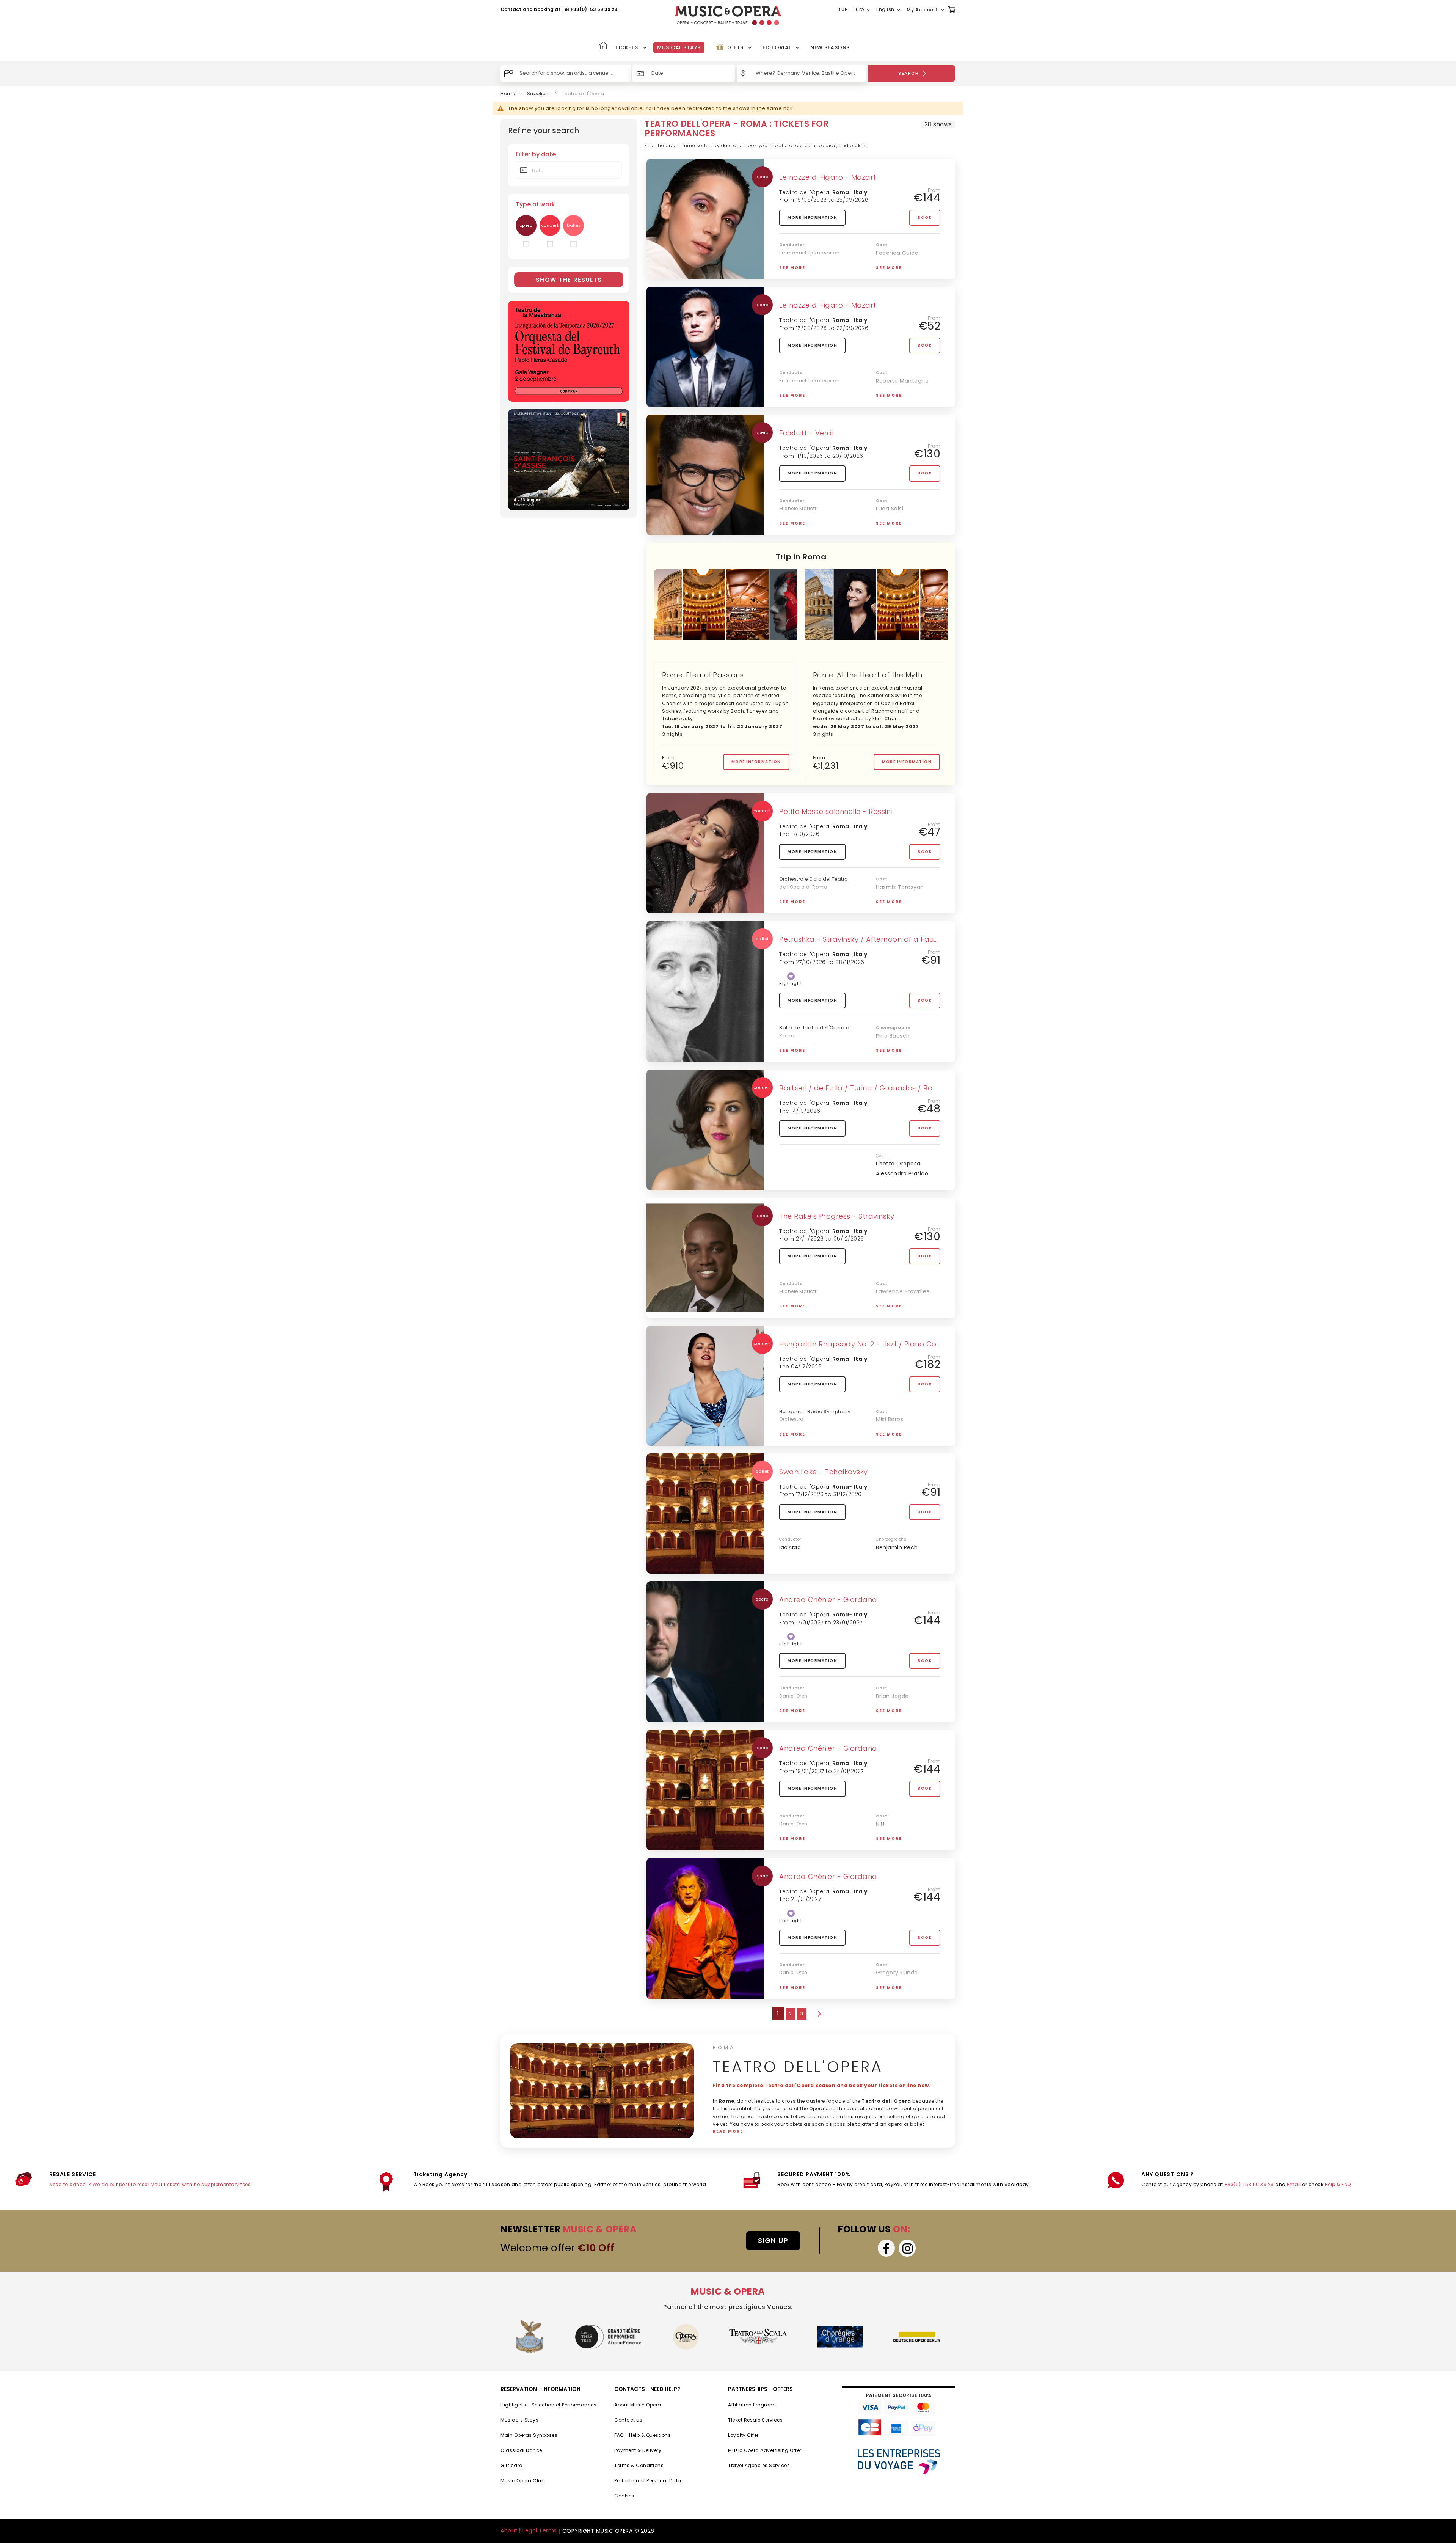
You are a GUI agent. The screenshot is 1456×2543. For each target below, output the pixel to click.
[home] (728, 15)
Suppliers (539, 93)
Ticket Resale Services (755, 2420)
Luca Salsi (890, 509)
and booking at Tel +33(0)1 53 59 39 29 (570, 9)
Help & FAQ (1338, 2184)
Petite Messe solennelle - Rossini (836, 811)
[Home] (603, 46)
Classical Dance (521, 2450)
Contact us (628, 2420)
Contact (511, 9)
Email (1294, 2184)
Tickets (627, 47)
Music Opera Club (522, 2481)
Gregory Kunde (897, 1973)
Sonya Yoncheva (900, 1706)
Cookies (624, 2496)
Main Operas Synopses (529, 2435)
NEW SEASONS (830, 47)
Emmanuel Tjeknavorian (810, 253)
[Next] (819, 2014)
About (509, 2530)
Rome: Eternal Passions (703, 675)
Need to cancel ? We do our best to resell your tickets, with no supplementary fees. (151, 2184)
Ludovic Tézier (896, 1716)
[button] (856, 10)
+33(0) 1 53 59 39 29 (1249, 2184)
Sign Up (773, 2241)
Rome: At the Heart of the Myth (868, 675)
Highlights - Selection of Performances (548, 2405)
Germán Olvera (898, 391)
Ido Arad (790, 1547)
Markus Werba (896, 263)
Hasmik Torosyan (900, 887)
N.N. (881, 1824)
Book (925, 218)
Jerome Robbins (898, 1056)
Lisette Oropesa (898, 1164)
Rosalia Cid (891, 1302)
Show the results (569, 280)
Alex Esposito (894, 1312)
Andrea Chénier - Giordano (828, 1600)
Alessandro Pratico (902, 1173)
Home (508, 93)
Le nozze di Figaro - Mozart (828, 177)
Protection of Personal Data (648, 2481)
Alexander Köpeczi (902, 1429)
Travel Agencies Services (759, 2465)
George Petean (897, 529)
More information (812, 218)
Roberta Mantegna (902, 381)
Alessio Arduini (896, 273)
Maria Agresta (895, 519)
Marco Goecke (896, 1046)
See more (792, 268)
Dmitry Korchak (897, 907)
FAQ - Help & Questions (642, 2435)
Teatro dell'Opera (804, 192)
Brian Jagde (892, 1696)
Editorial (777, 47)
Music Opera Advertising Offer (765, 2450)
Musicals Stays (519, 2420)
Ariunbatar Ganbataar (907, 1844)
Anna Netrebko (897, 1439)
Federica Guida (897, 253)
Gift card (512, 2465)
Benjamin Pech (897, 1547)
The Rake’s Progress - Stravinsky (837, 1216)
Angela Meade (896, 1834)
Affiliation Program (751, 2405)
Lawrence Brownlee (903, 1291)
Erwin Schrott (894, 401)
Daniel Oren (793, 1696)
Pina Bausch (893, 1036)
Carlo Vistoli (893, 897)
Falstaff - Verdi (806, 433)
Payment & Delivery (638, 2450)
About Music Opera (638, 2405)
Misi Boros (890, 1419)
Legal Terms (540, 2530)
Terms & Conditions (639, 2465)
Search (908, 73)
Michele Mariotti (799, 508)
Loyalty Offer (743, 2435)
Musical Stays (679, 47)
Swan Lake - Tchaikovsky (824, 1472)
